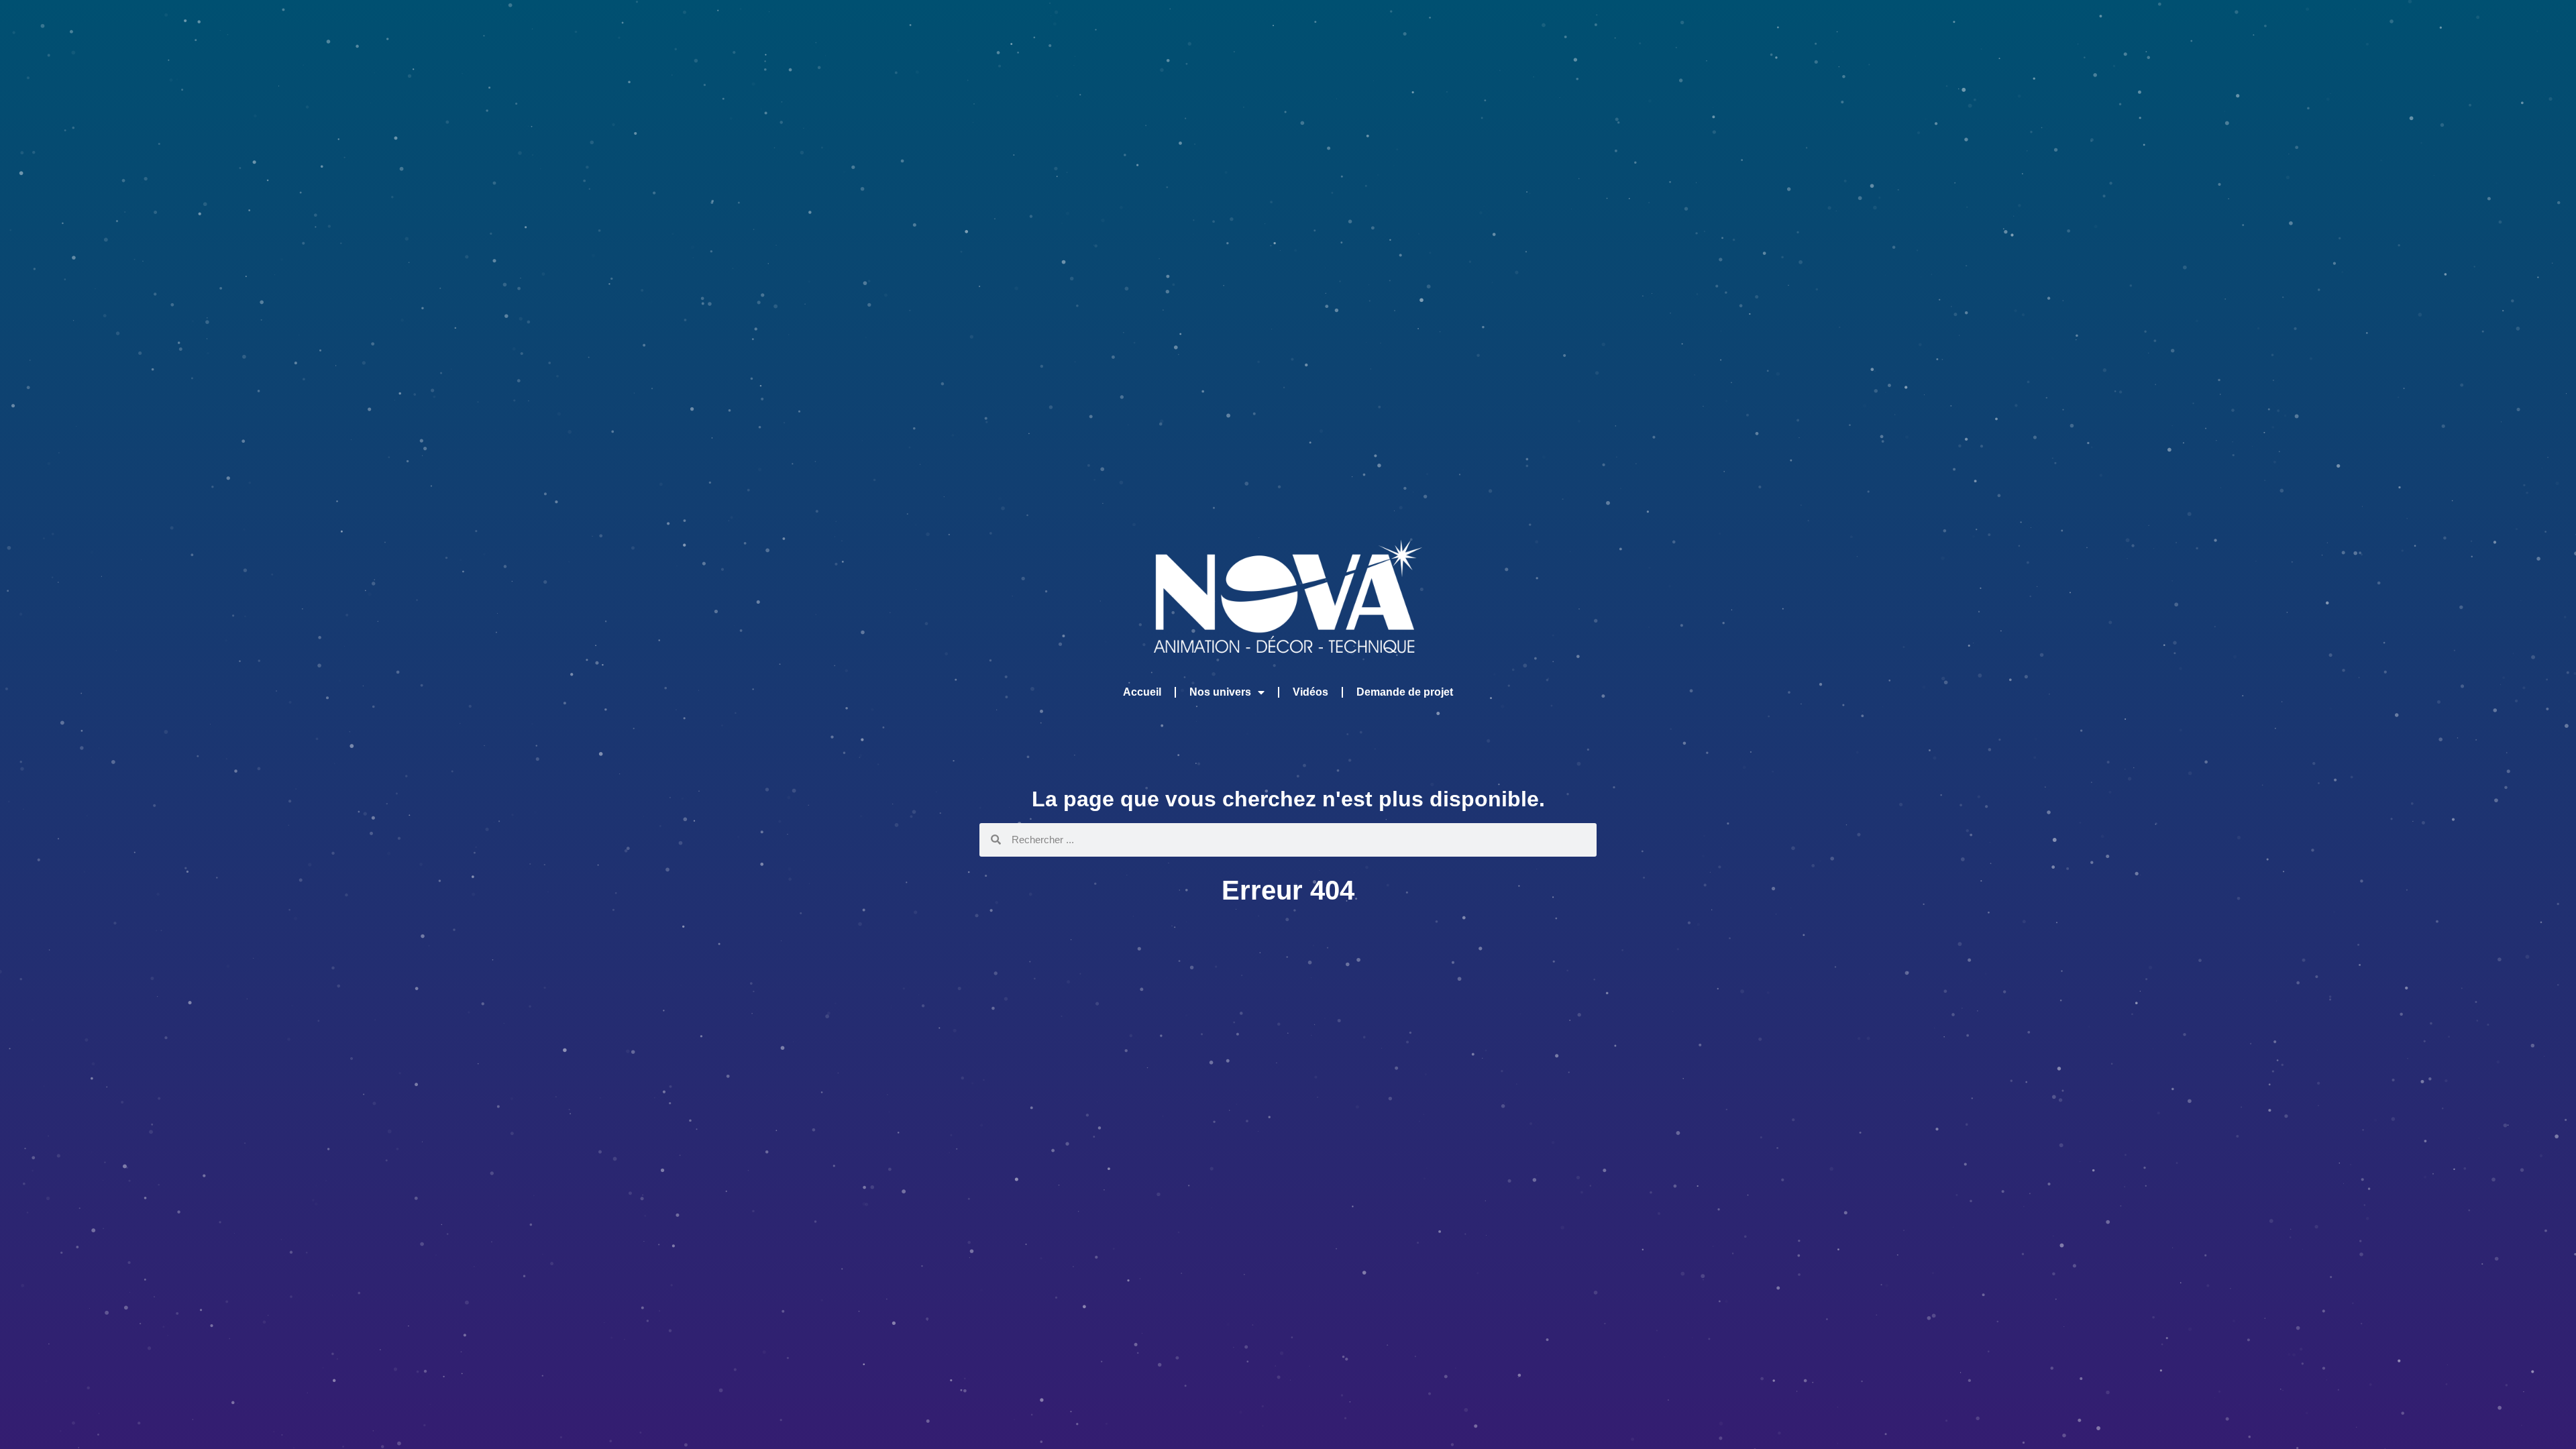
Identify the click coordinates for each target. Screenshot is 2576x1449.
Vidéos (1310, 692)
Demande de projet (1405, 692)
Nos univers (1220, 692)
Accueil (1142, 692)
